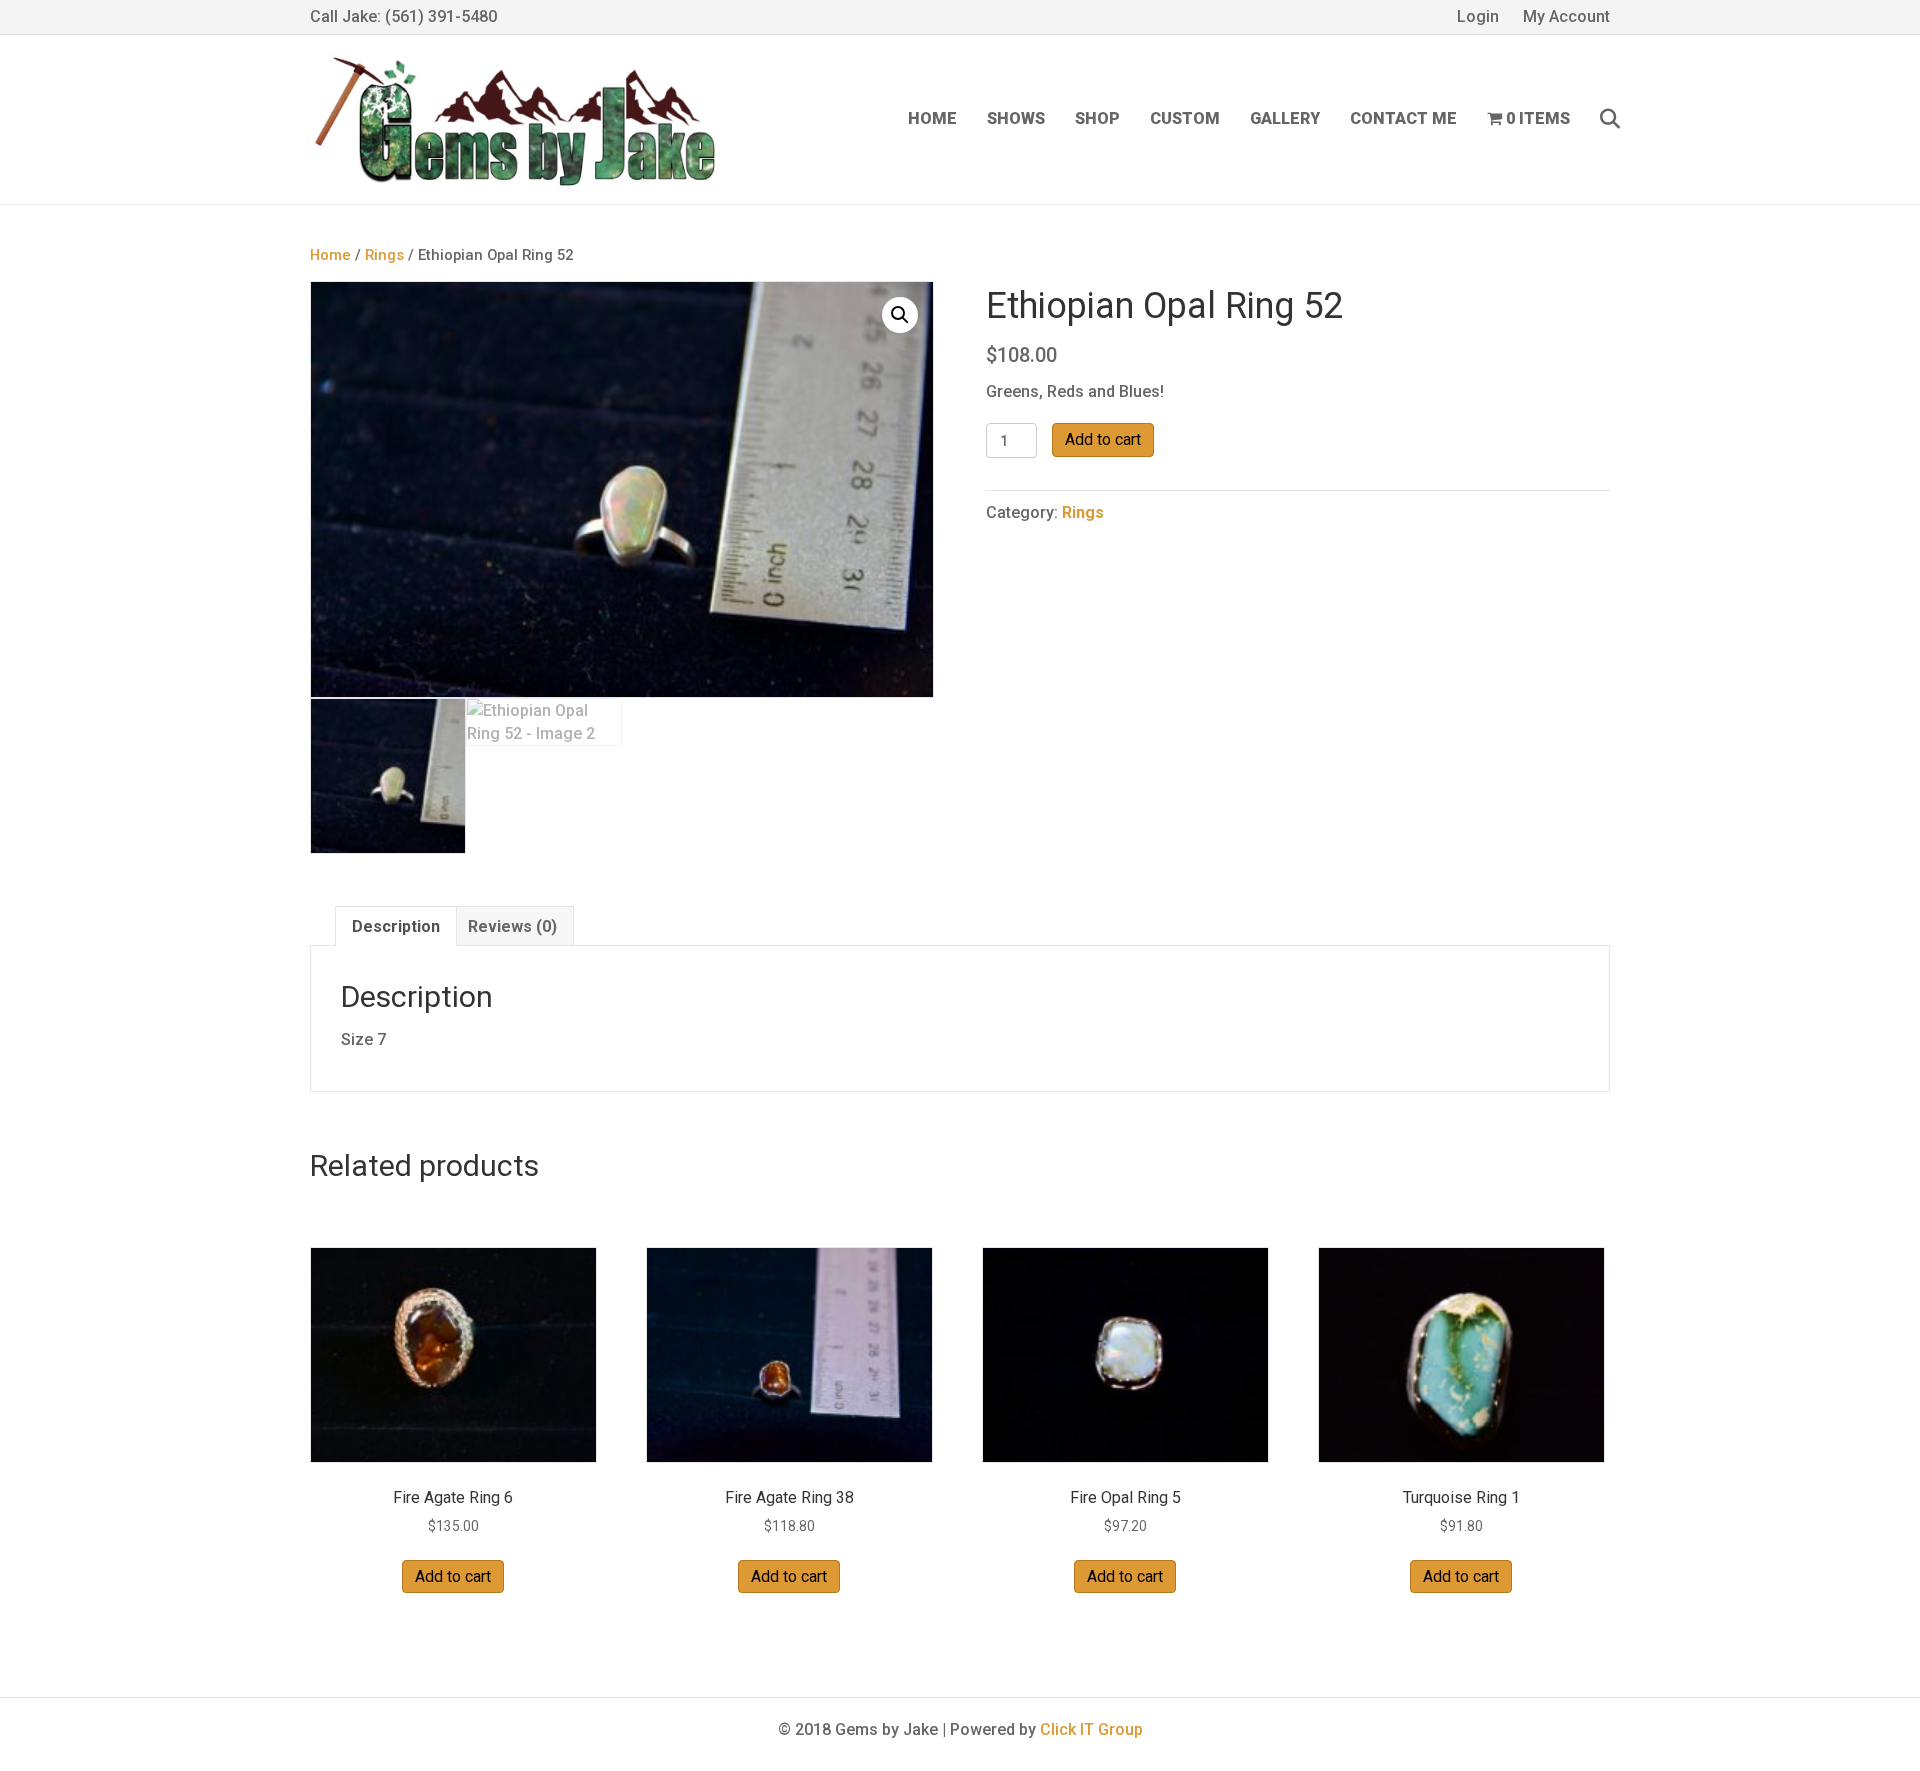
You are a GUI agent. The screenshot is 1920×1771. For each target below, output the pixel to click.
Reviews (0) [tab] (512, 926)
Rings (384, 255)
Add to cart (1103, 439)
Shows (1016, 118)
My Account (1566, 16)
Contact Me (1403, 118)
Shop (1097, 118)
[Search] (1597, 119)
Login (1478, 16)
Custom (1185, 118)
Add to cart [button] (453, 1576)
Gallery (1285, 118)
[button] (900, 315)
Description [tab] (396, 926)
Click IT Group (1091, 1729)
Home (932, 118)
